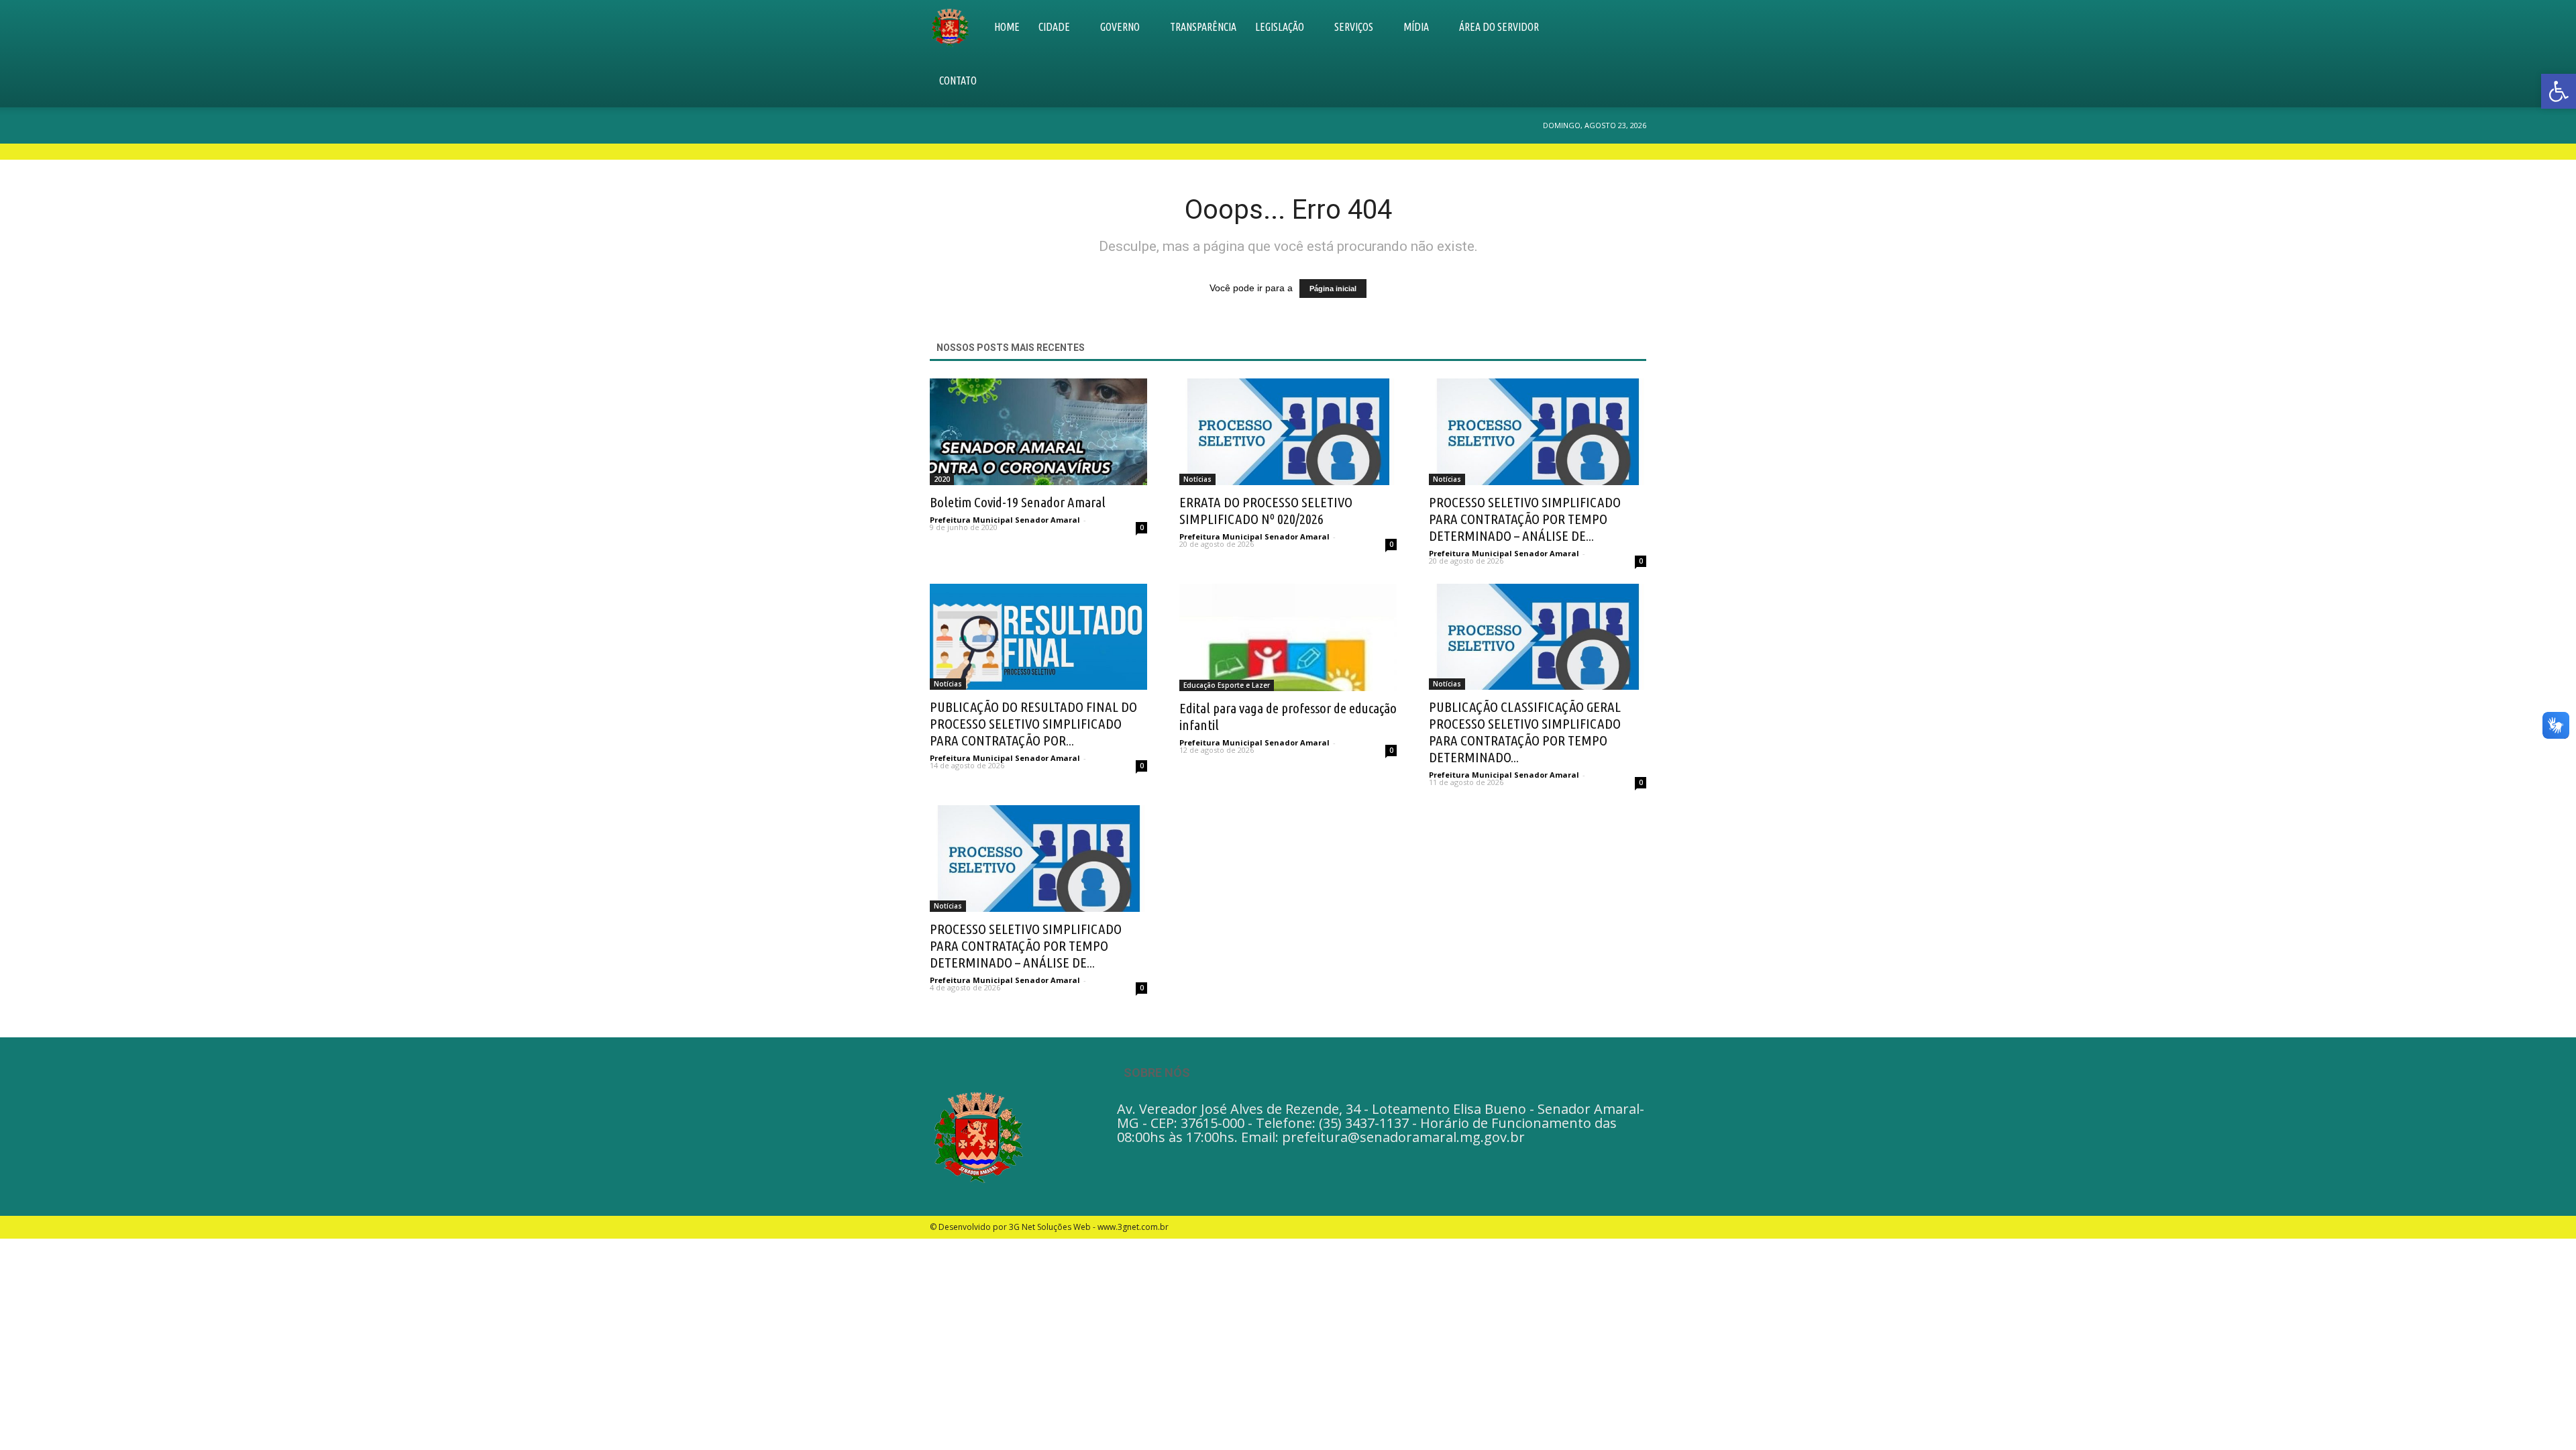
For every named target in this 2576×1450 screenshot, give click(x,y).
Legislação (1280, 27)
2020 (942, 479)
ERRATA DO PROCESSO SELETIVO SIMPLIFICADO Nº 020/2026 (1266, 510)
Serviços (1354, 27)
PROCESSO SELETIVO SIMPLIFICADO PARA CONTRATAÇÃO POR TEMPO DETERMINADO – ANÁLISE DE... (1525, 519)
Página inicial (1333, 289)
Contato (958, 81)
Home (1007, 27)
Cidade (1054, 27)
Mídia (1416, 27)
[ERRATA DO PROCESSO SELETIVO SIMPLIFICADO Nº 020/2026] (1288, 432)
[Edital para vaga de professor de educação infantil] (1288, 637)
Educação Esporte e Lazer (1227, 685)
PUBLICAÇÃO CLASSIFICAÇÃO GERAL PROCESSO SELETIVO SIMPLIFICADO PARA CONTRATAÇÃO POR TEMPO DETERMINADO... (1525, 732)
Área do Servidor (1499, 27)
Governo (1120, 27)
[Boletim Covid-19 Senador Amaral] (1038, 432)
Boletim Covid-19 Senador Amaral (1018, 502)
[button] (1630, 54)
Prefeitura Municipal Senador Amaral (1005, 520)
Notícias (1197, 479)
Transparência (1203, 27)
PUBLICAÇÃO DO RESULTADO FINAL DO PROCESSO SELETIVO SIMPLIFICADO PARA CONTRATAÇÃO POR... (1033, 723)
